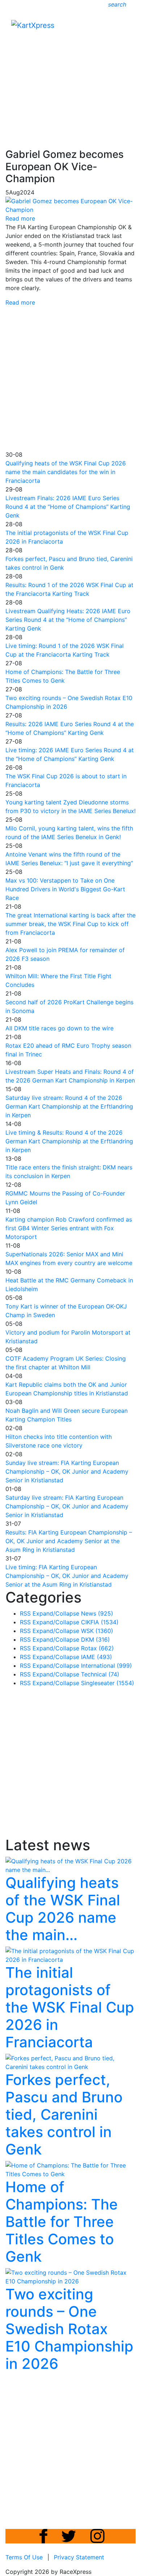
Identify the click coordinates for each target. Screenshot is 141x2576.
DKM (95, 1639)
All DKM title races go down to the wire (59, 1028)
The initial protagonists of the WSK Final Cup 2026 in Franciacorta (70, 2007)
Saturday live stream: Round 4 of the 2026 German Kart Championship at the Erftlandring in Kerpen (69, 1106)
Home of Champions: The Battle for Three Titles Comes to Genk (62, 2222)
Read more (20, 302)
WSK (97, 1631)
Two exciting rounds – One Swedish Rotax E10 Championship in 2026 (69, 2329)
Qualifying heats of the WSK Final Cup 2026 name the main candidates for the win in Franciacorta (66, 472)
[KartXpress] (33, 25)
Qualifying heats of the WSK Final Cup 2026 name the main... (63, 1909)
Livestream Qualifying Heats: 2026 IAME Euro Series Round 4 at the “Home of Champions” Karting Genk (68, 620)
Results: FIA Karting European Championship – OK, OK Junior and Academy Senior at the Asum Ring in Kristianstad (69, 1541)
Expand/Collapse (56, 1613)
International (106, 1666)
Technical (100, 1674)
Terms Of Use (24, 2557)
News (97, 1613)
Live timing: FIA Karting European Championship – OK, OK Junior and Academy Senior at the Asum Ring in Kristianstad (67, 1576)
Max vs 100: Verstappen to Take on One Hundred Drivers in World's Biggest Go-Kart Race (65, 889)
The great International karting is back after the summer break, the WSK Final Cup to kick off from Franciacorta (70, 924)
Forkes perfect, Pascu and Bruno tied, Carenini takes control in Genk (64, 2114)
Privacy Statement (79, 2557)
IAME (97, 1657)
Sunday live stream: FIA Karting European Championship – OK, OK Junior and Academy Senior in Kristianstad (67, 1471)
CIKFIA (100, 1622)
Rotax (97, 1648)
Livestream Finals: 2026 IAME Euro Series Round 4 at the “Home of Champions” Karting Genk (68, 507)
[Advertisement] (70, 71)
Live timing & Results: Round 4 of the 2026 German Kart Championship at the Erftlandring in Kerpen (69, 1141)
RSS (25, 1613)
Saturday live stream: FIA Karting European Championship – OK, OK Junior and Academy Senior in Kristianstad (67, 1506)
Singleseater (108, 1683)
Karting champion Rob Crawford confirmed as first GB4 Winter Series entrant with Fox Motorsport (69, 1228)
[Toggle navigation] (125, 27)
